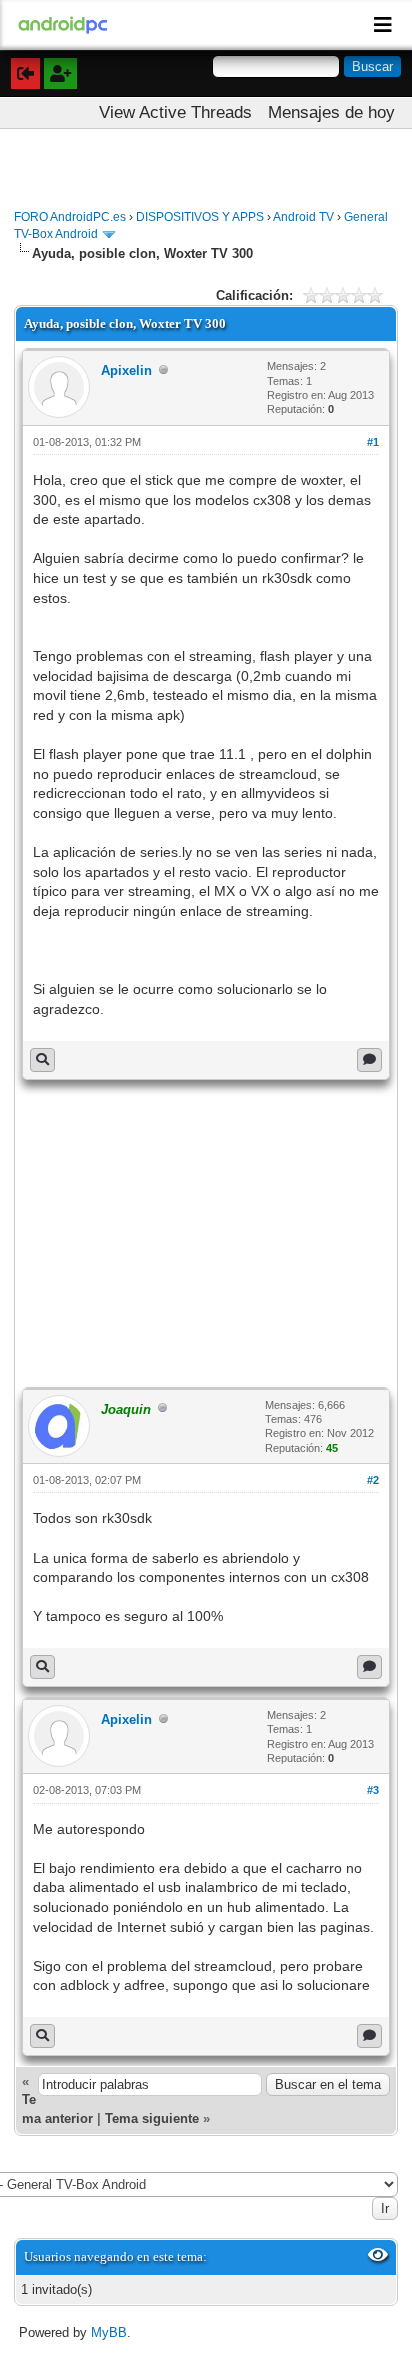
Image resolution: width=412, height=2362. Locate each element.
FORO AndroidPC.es (70, 217)
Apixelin (126, 370)
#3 (373, 1790)
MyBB (109, 2332)
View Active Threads (175, 112)
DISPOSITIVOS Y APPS (200, 217)
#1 (373, 442)
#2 (373, 1480)
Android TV (303, 217)
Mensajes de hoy (331, 112)
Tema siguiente (152, 2118)
